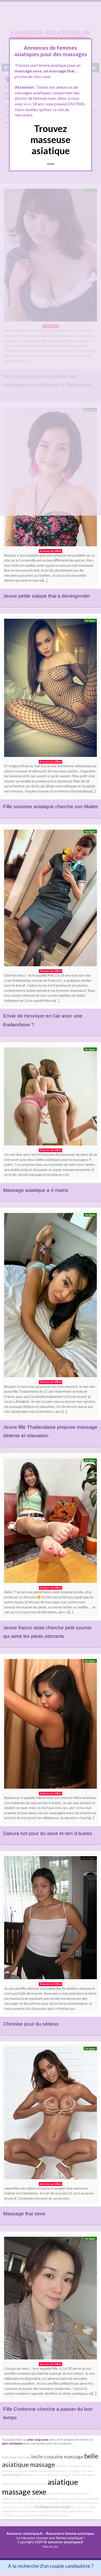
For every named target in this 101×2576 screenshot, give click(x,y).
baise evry (21, 2511)
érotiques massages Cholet (34, 2499)
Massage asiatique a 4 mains (36, 1190)
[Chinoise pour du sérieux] (51, 1919)
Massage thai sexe (24, 2214)
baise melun (47, 2471)
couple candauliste (70, 2566)
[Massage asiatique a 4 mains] (51, 1098)
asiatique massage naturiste (74, 2466)
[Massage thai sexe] (51, 2114)
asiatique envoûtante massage (27, 2484)
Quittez (51, 164)
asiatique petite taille (74, 2475)
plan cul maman (12, 2443)
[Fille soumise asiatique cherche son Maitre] (51, 689)
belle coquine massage (57, 2456)
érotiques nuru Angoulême (41, 2475)
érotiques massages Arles (45, 2511)
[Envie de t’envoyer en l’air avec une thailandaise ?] (51, 899)
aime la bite (54, 2493)
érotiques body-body (52, 2507)
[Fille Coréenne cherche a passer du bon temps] (51, 2299)
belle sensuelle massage (18, 2503)
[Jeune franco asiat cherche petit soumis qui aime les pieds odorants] (51, 1522)
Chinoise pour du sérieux (31, 2024)
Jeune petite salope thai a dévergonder (47, 596)
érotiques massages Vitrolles (74, 2471)
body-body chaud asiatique (53, 2515)
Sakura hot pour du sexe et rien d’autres (48, 1833)
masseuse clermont (21, 2507)
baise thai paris (13, 2475)
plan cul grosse (38, 2439)
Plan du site (51, 2546)
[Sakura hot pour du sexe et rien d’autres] (51, 1725)
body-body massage (16, 2457)
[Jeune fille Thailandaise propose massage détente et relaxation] (51, 1296)
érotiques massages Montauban (56, 2503)
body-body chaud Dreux (77, 2511)
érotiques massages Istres (19, 2515)
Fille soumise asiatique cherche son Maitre (51, 807)
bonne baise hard (64, 2499)
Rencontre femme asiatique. (70, 2533)
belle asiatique (72, 2493)
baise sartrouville (87, 2499)
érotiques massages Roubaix (20, 2471)
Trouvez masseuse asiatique (51, 139)
